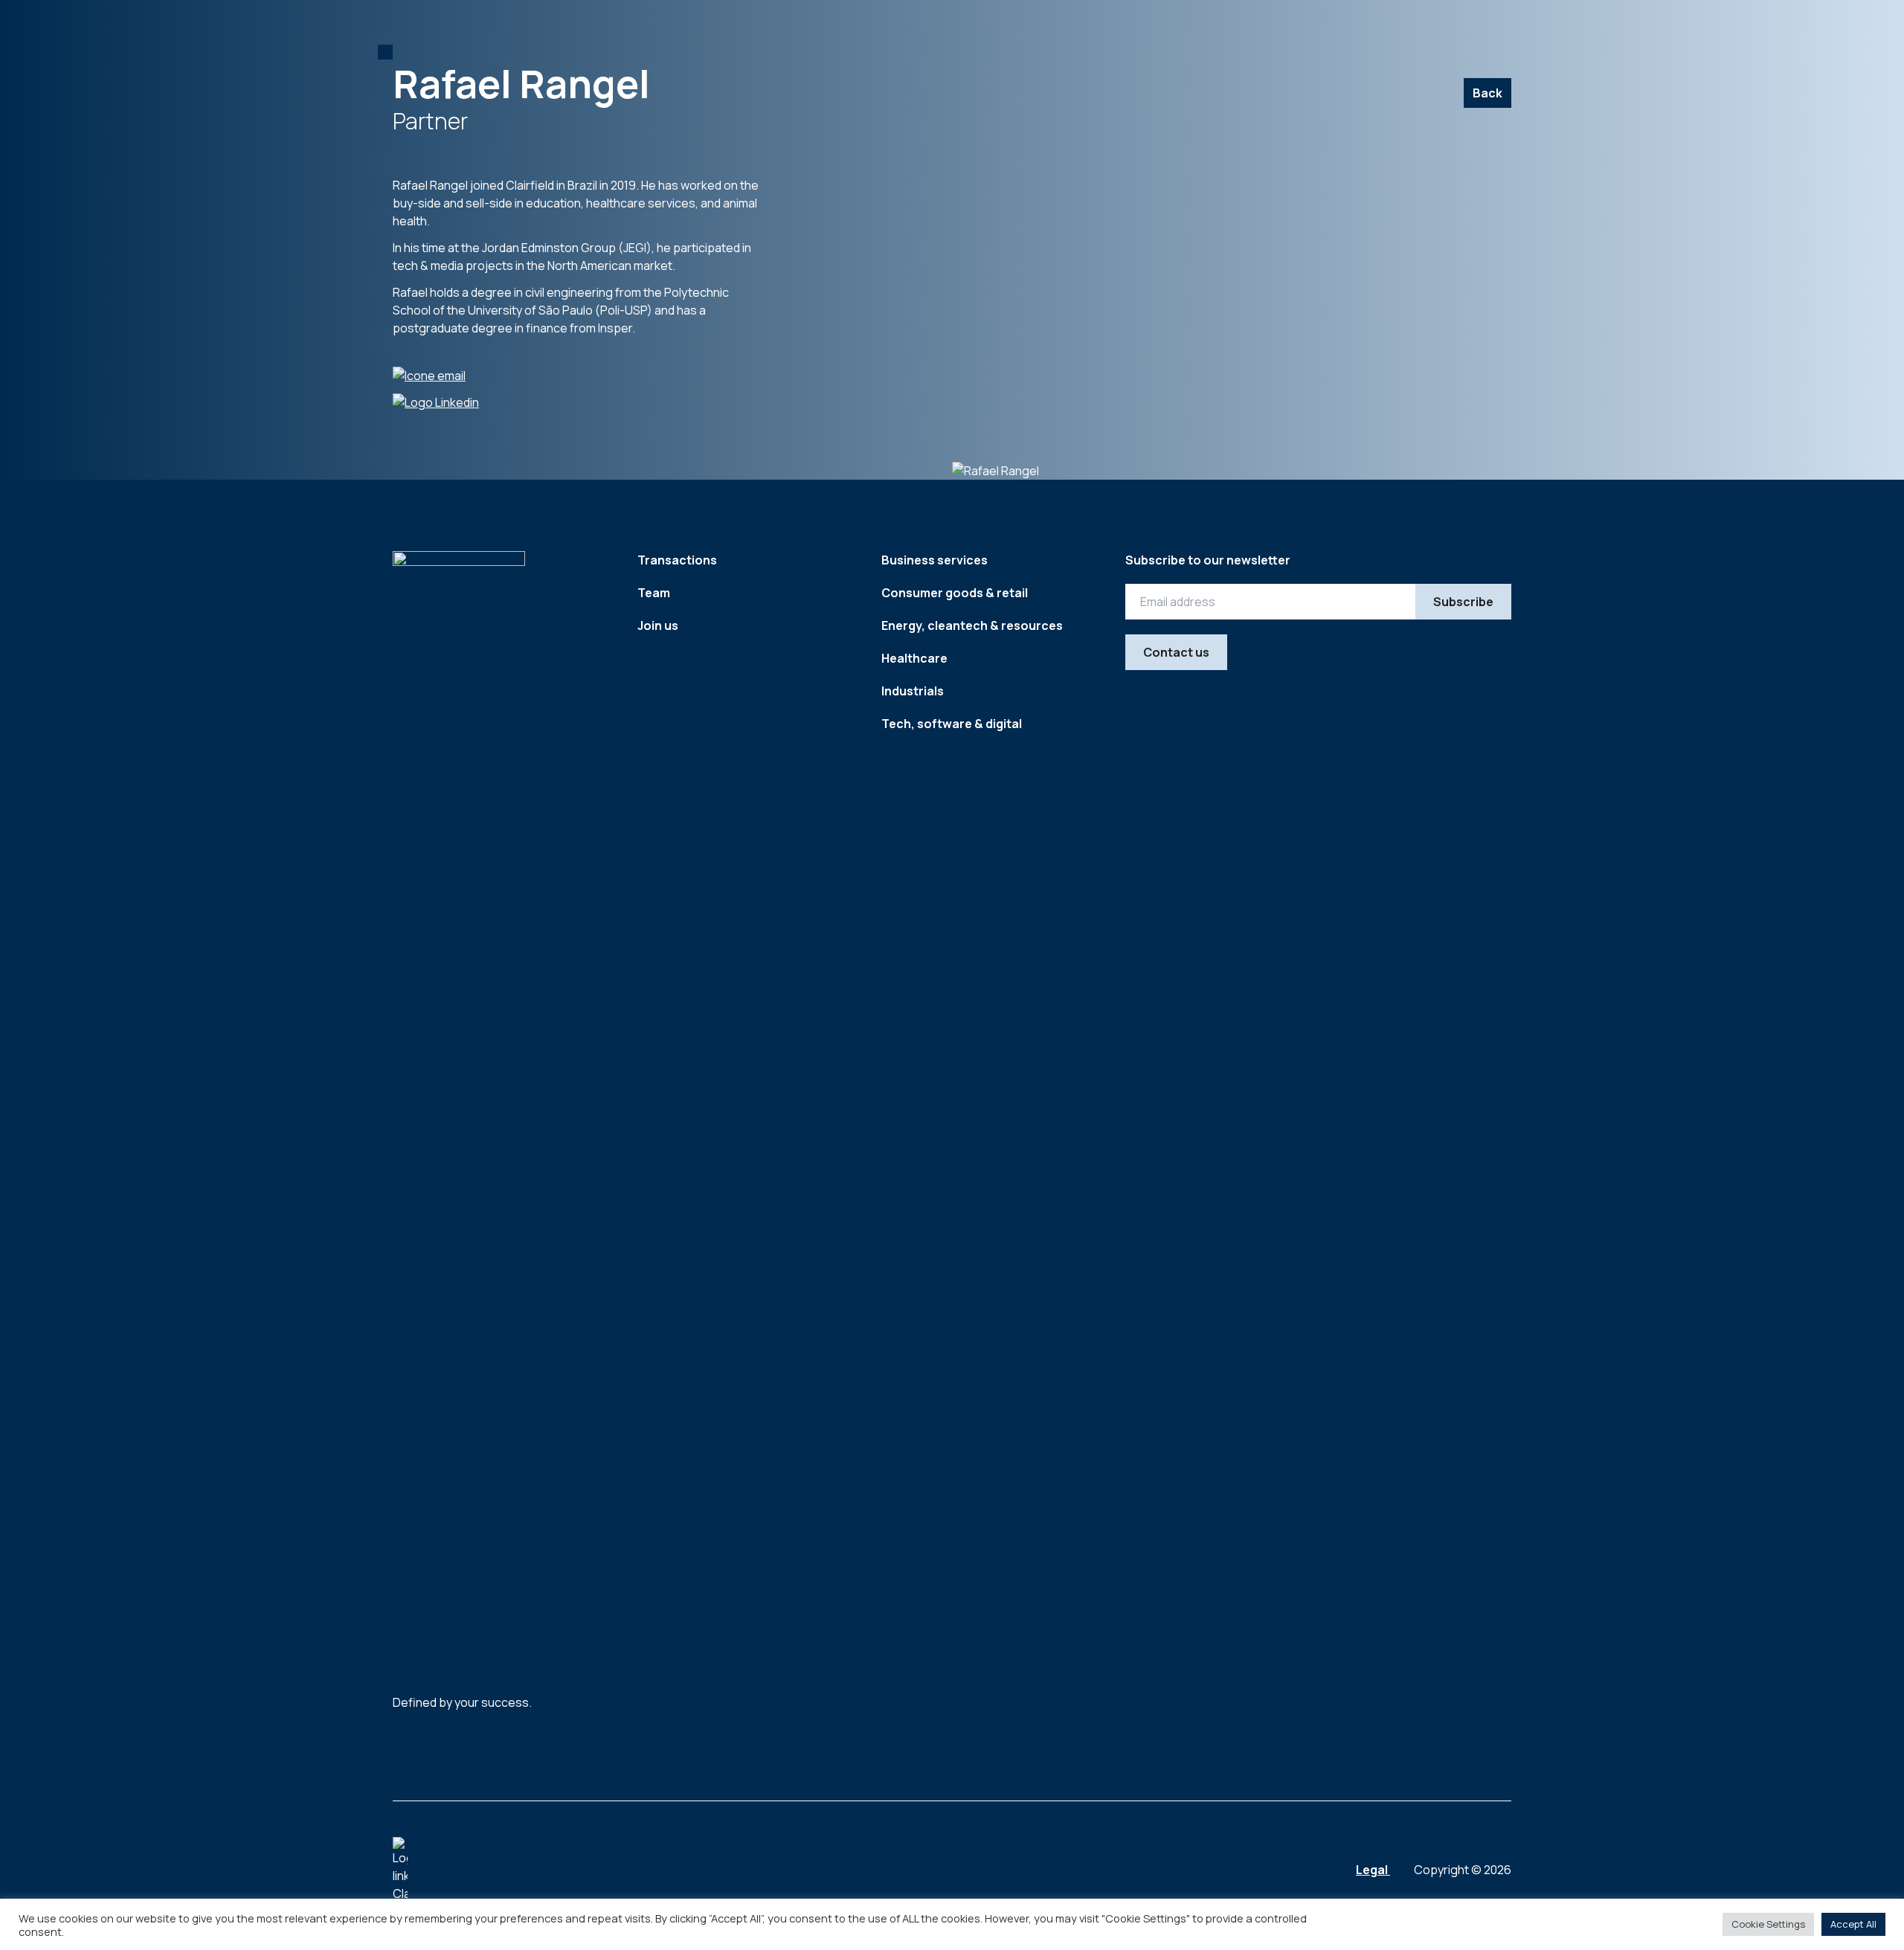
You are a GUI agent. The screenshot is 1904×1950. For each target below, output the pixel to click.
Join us (658, 625)
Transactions (677, 560)
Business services (935, 560)
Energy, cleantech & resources (972, 625)
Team (654, 593)
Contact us (1176, 652)
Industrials (913, 691)
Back (1487, 93)
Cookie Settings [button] (1768, 1924)
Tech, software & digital (952, 724)
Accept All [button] (1853, 1924)
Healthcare (914, 658)
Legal (1373, 1870)
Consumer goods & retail (955, 593)
